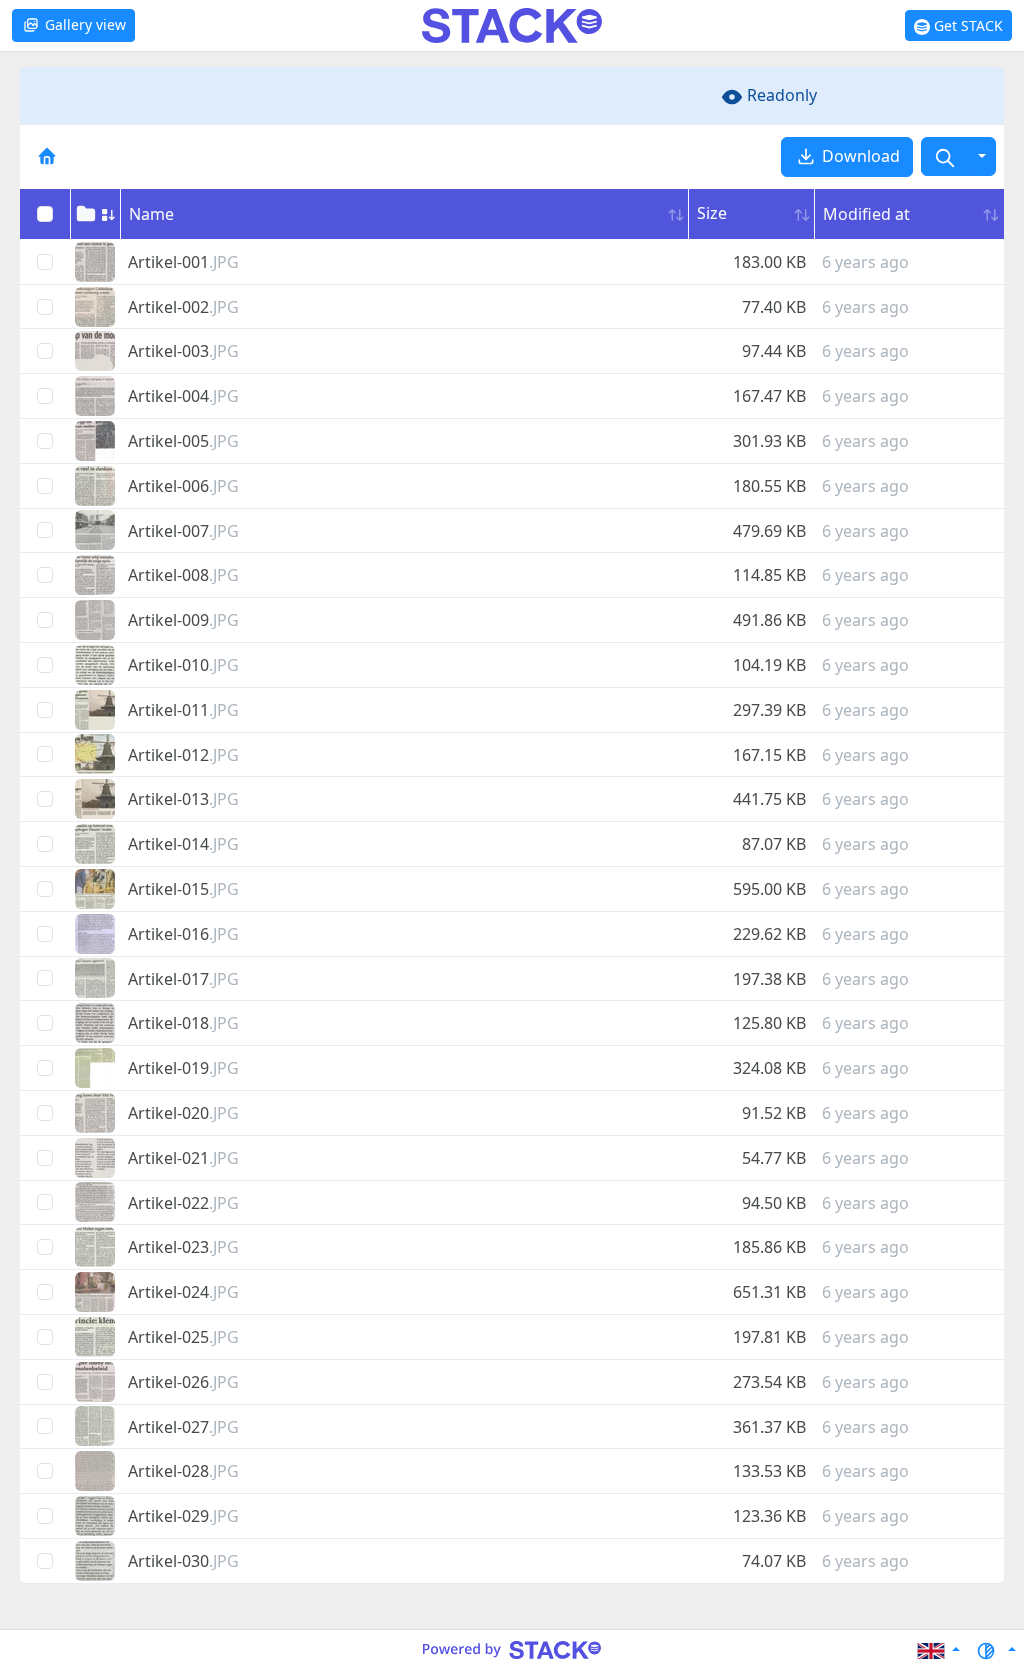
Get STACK (966, 25)
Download (859, 156)
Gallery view (83, 24)
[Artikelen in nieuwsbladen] (47, 155)
